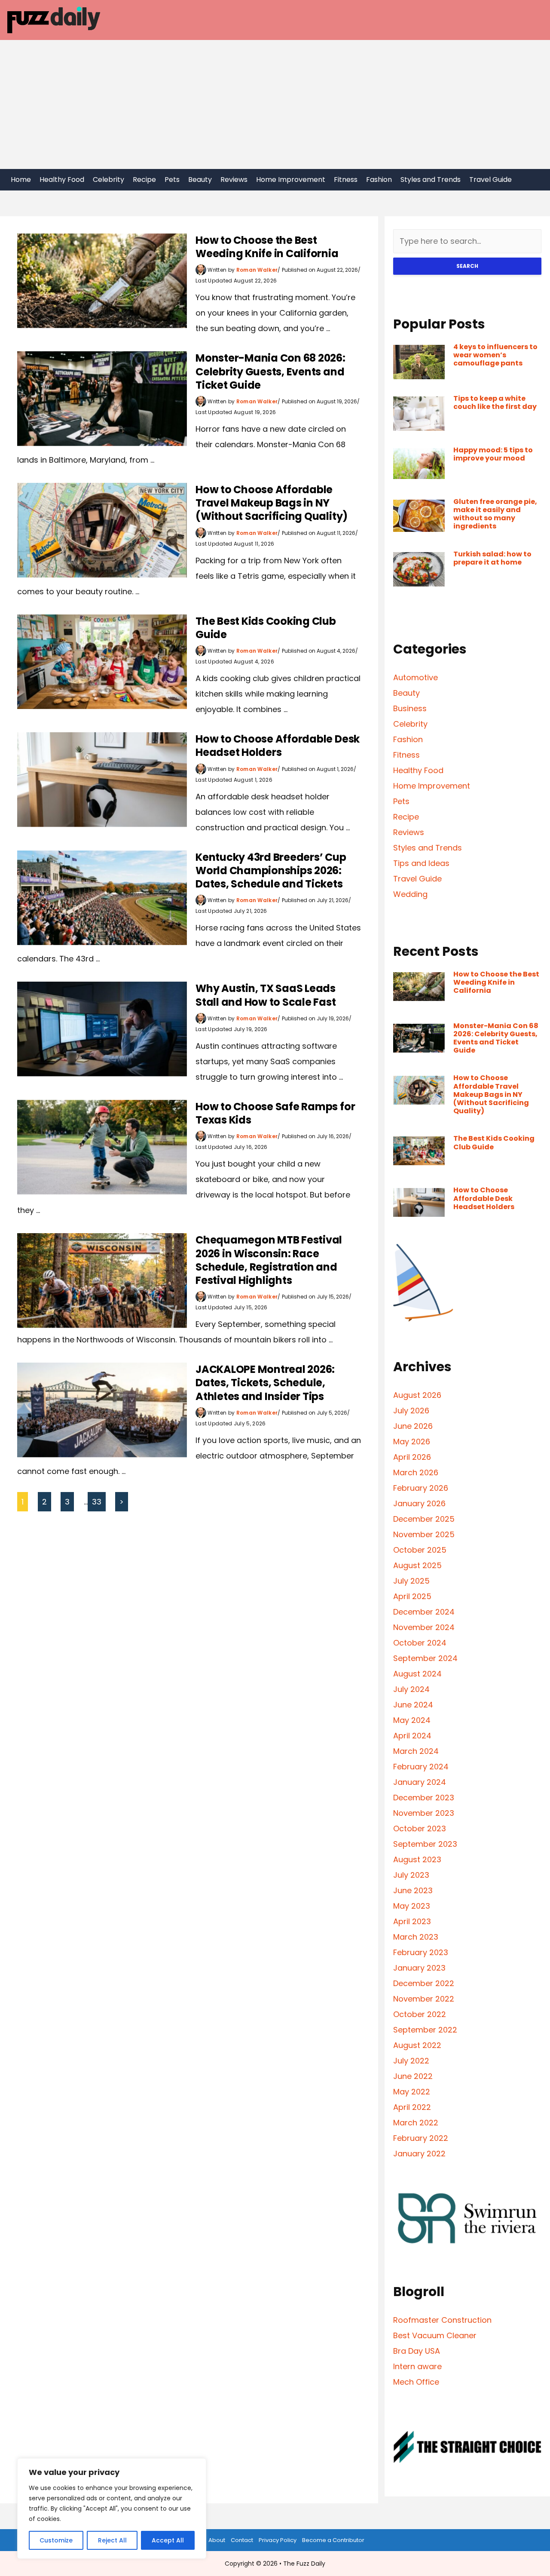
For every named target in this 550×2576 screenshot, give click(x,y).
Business (410, 708)
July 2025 (411, 1581)
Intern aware (417, 2366)
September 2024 (425, 1658)
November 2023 (424, 1813)
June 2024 (413, 1705)
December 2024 (424, 1612)
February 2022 (421, 2138)
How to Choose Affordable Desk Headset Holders (278, 746)
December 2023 (424, 1798)
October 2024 (420, 1643)
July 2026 (411, 1411)
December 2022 (424, 1983)
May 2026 (412, 1442)
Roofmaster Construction (442, 2320)
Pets (172, 180)
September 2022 (425, 2030)
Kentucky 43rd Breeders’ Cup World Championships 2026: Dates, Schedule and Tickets (271, 870)
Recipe (144, 180)
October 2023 (420, 1828)
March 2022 (416, 2123)
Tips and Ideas (421, 863)
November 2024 (424, 1627)
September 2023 (425, 1844)
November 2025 (424, 1534)
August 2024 (417, 1674)
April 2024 (412, 1736)
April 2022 (412, 2107)
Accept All (168, 2540)
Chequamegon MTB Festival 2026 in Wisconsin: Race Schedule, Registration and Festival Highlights (269, 1260)
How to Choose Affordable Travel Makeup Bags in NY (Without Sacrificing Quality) (272, 503)
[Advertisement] (275, 104)
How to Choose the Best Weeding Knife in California (267, 247)
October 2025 (420, 1550)
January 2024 (420, 1782)
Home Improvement (291, 180)
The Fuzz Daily (304, 2564)
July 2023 (411, 1875)
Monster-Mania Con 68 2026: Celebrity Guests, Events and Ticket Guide (270, 371)
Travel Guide (490, 180)
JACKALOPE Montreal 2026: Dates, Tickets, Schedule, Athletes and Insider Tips (265, 1383)
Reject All (112, 2540)
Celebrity (108, 180)
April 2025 (412, 1596)
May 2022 (412, 2092)
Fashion (379, 180)
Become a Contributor (333, 2540)
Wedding (410, 894)
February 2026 (421, 1488)
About (217, 2540)
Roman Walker (257, 270)
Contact (242, 2540)
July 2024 (411, 1689)
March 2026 (416, 1472)
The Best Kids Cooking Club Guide (266, 628)
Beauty (200, 180)
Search (467, 266)
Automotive (416, 677)
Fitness (346, 180)
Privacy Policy (278, 2540)
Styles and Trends (431, 180)
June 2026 (413, 1426)
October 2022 (420, 2014)
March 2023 (416, 1937)
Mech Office (416, 2382)
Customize (56, 2540)
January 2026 (419, 1503)
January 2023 (419, 1968)
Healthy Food (62, 180)
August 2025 (417, 1565)
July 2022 (411, 2061)
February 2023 (421, 1952)
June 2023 (413, 1890)
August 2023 (417, 1859)
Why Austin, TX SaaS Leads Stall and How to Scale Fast (266, 995)
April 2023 (412, 1921)
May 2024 (412, 1720)
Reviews (234, 180)
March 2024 (416, 1751)
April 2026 (412, 1457)
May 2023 (412, 1906)
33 (97, 1502)
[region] (112, 2508)
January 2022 (419, 2154)
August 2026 (417, 1395)
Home (21, 180)
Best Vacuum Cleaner (435, 2335)
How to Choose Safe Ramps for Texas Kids (275, 1113)
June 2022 (413, 2076)
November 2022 (424, 1999)
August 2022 (417, 2045)
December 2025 (424, 1519)
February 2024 (421, 1767)
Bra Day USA (417, 2351)
